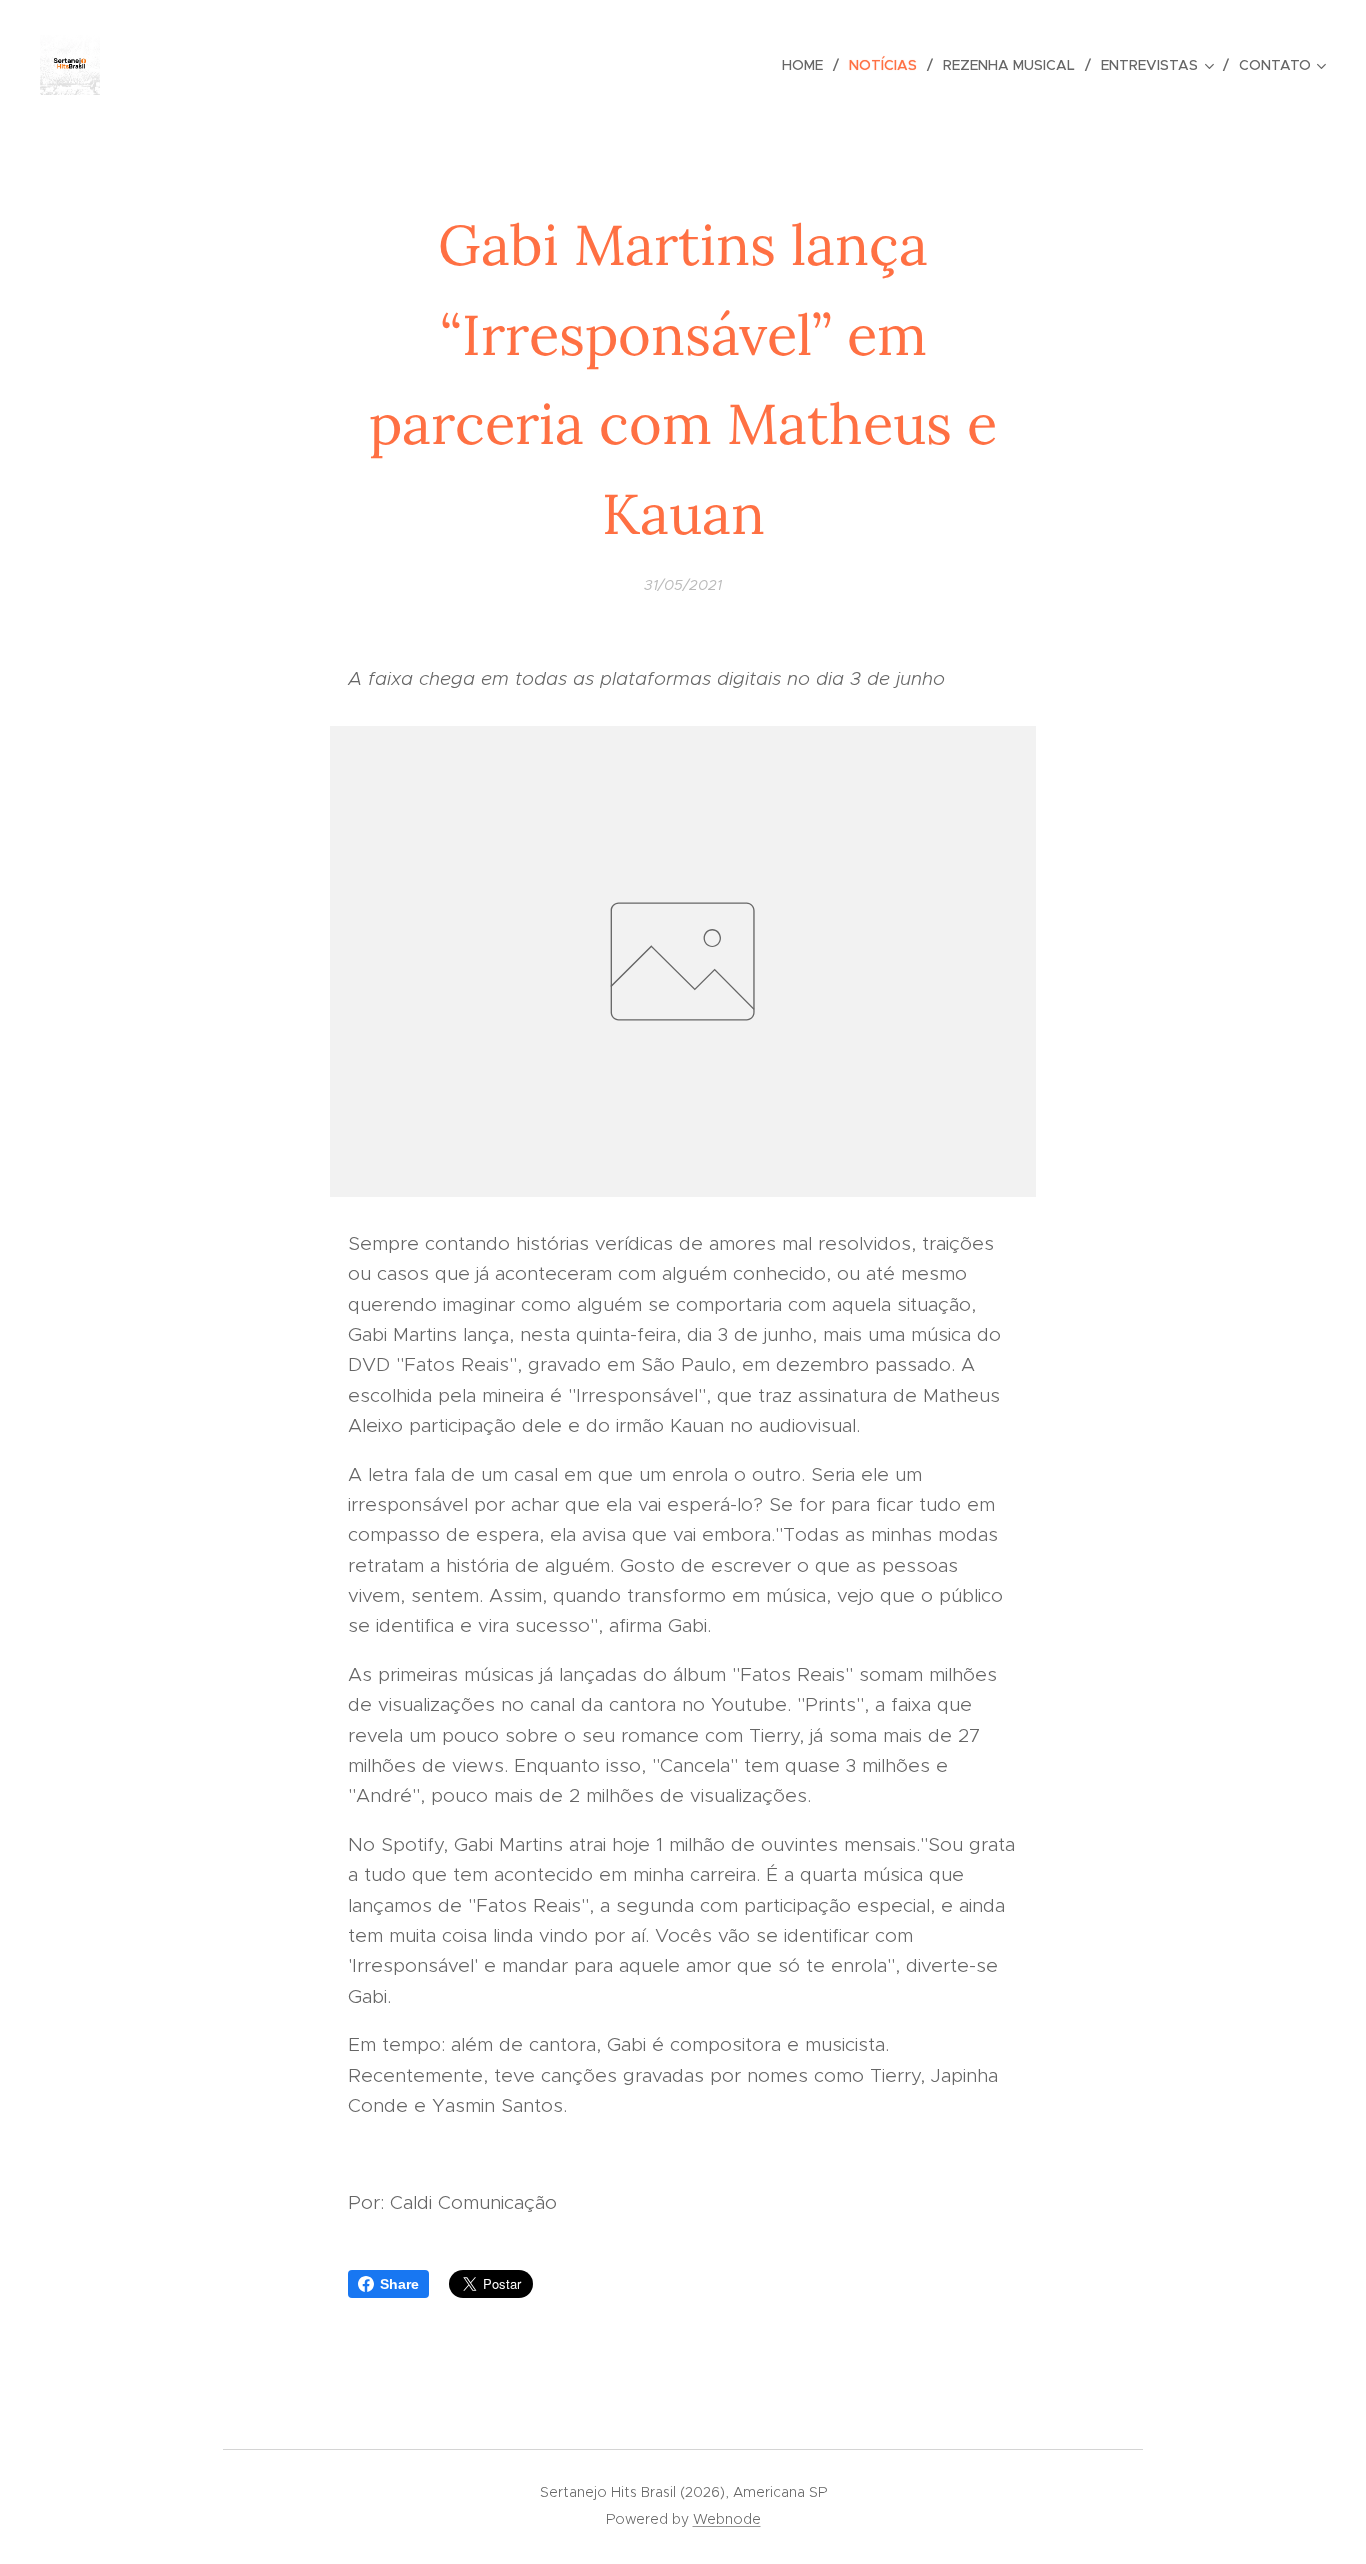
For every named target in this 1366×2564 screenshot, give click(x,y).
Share (399, 2284)
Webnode (727, 2519)
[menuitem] (808, 65)
